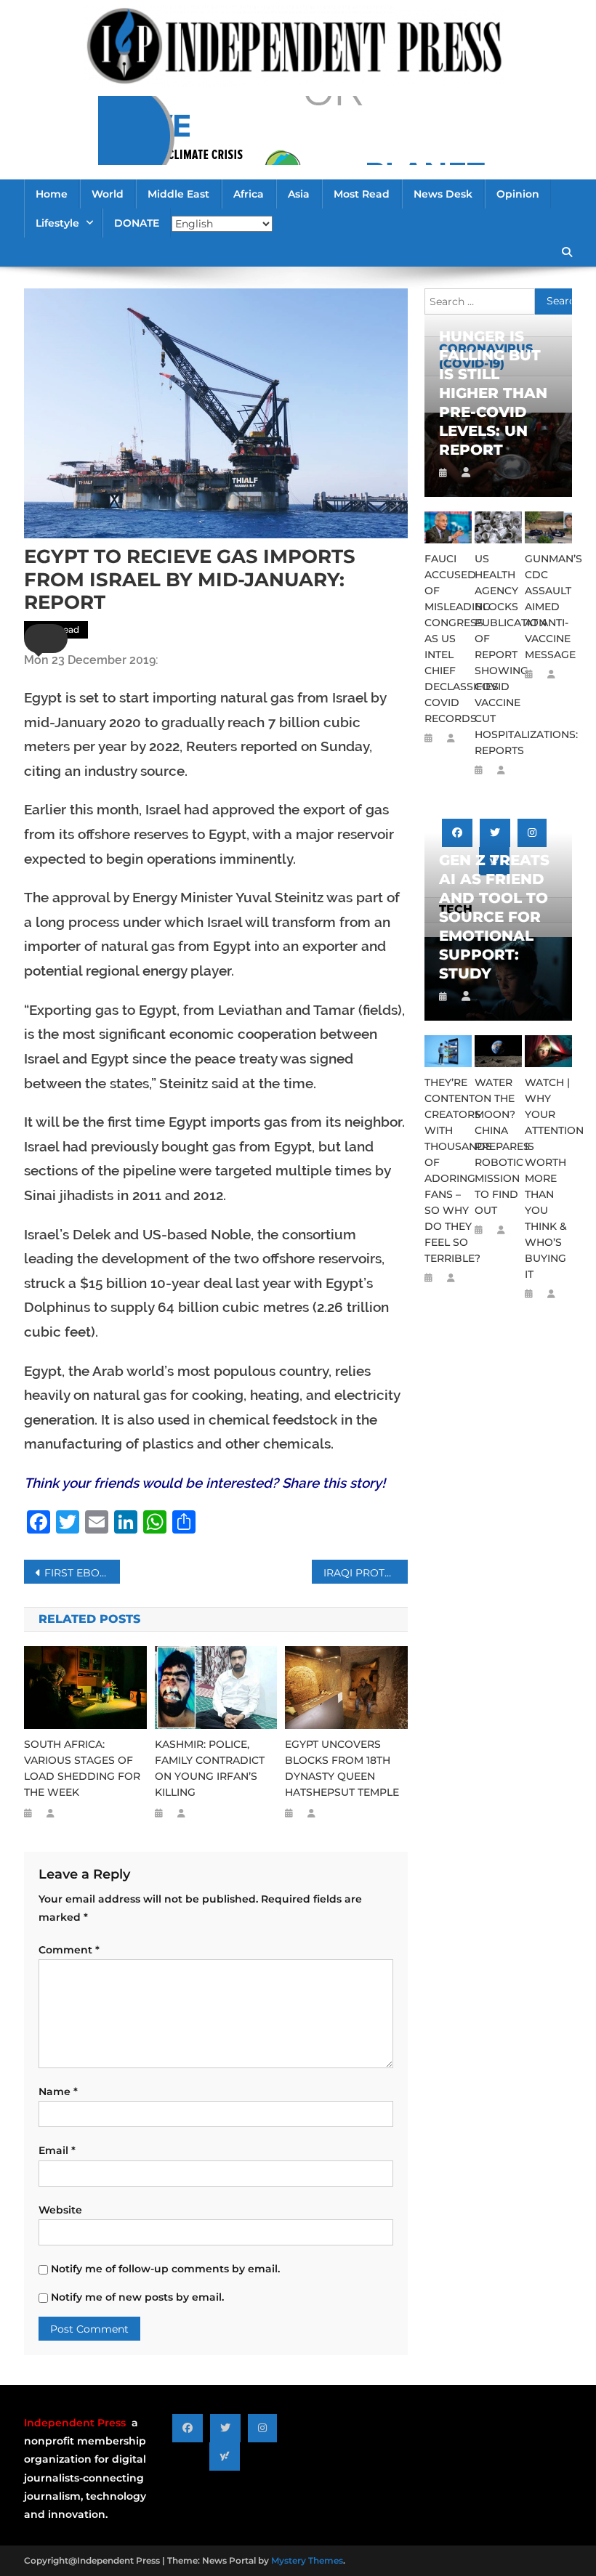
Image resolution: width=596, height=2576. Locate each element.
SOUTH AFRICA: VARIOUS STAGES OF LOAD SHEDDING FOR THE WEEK (82, 1768)
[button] (46, 639)
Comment (69, 1950)
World (108, 194)
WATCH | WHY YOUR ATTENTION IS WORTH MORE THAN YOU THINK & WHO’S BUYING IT (548, 1178)
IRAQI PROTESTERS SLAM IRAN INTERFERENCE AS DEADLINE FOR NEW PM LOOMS (366, 1573)
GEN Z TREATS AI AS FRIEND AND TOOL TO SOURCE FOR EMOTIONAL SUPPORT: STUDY (494, 917)
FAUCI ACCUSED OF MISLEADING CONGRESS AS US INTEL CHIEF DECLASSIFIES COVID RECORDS (448, 639)
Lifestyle (57, 223)
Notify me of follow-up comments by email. (165, 2269)
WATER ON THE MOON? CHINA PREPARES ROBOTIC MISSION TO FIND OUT (498, 1146)
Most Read (362, 194)
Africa (249, 194)
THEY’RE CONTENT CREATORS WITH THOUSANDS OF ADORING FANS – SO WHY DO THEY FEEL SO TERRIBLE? (448, 1170)
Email (57, 2150)
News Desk (443, 194)
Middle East (178, 194)
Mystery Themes (307, 2560)
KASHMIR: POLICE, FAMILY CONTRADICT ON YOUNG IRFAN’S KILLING (210, 1768)
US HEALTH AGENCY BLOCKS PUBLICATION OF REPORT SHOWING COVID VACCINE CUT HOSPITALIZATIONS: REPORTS (498, 655)
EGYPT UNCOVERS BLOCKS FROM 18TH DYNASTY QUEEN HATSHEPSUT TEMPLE (342, 1768)
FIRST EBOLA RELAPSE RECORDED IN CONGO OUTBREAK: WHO (82, 1573)
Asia (299, 194)
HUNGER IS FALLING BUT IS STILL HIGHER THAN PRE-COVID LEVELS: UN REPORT (493, 393)
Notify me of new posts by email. (137, 2297)
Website (60, 2210)
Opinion (518, 194)
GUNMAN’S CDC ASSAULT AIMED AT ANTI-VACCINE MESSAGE (548, 607)
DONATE (137, 223)
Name (58, 2091)
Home (52, 194)
